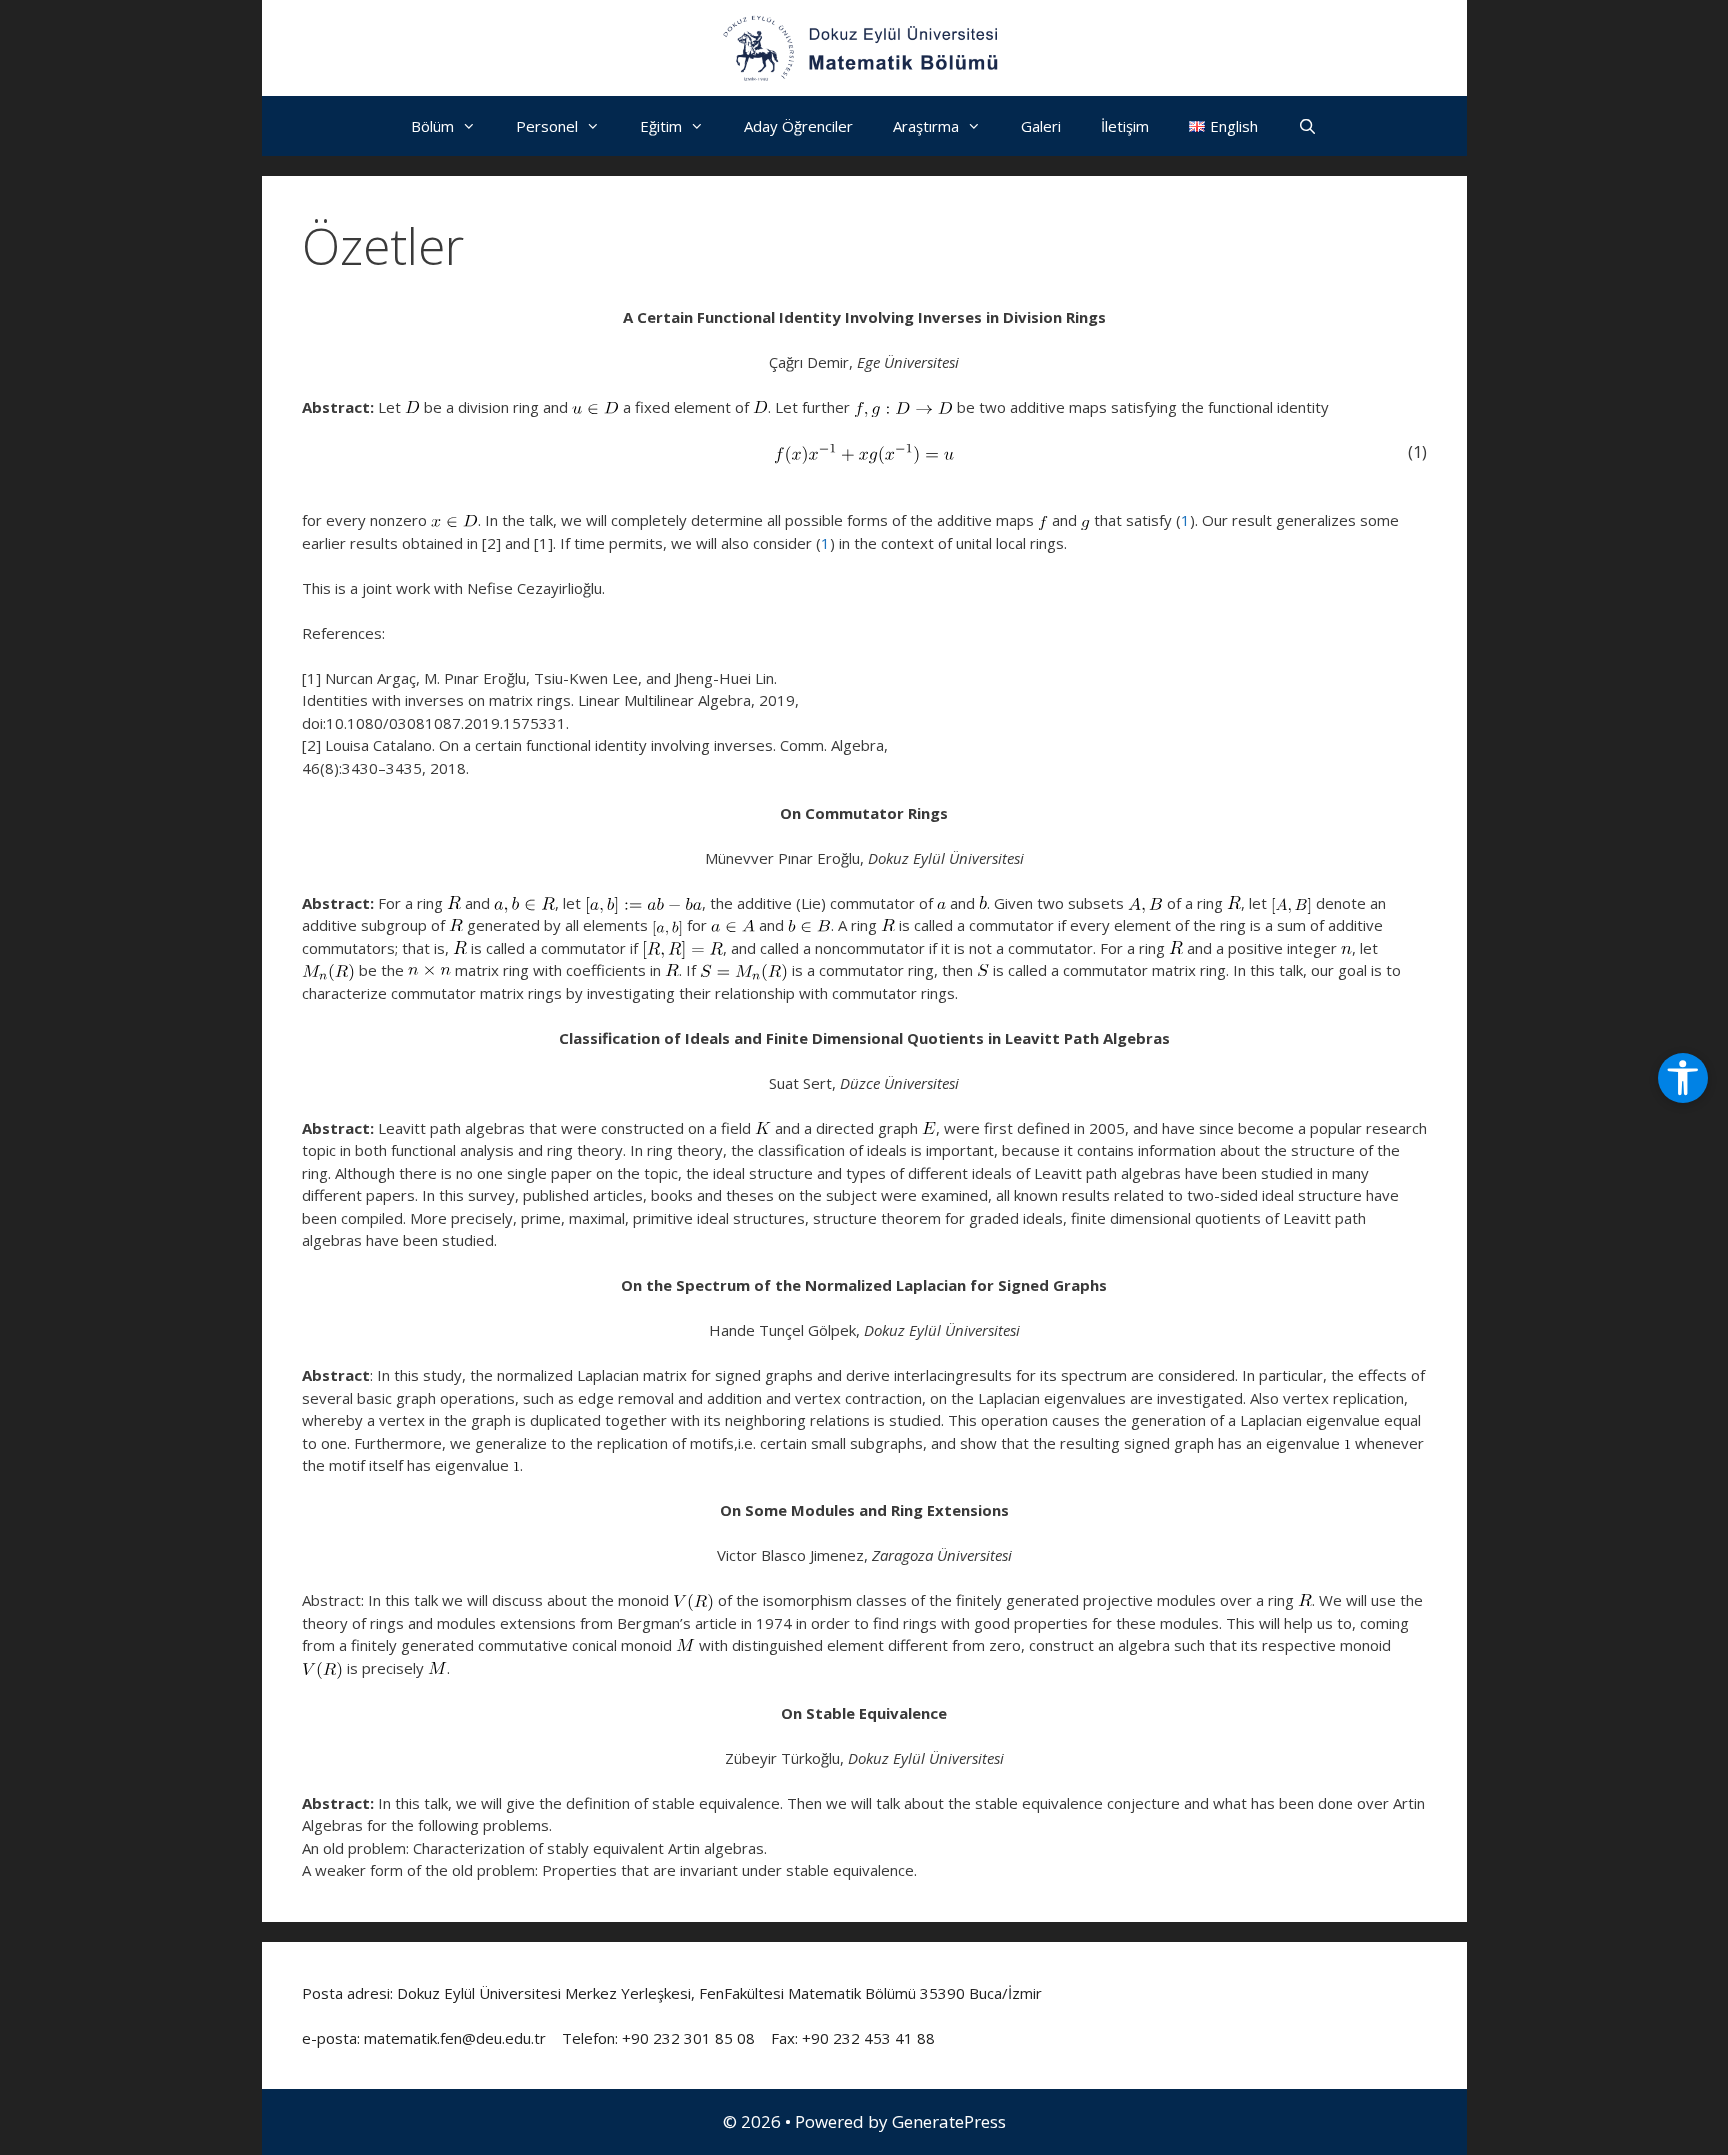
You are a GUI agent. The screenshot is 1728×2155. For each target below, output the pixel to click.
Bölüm (432, 126)
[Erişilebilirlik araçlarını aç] (1683, 1078)
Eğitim (661, 126)
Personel (547, 126)
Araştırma (926, 126)
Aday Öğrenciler (798, 126)
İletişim (1125, 126)
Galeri (1041, 126)
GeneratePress (949, 2121)
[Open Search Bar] (1307, 126)
